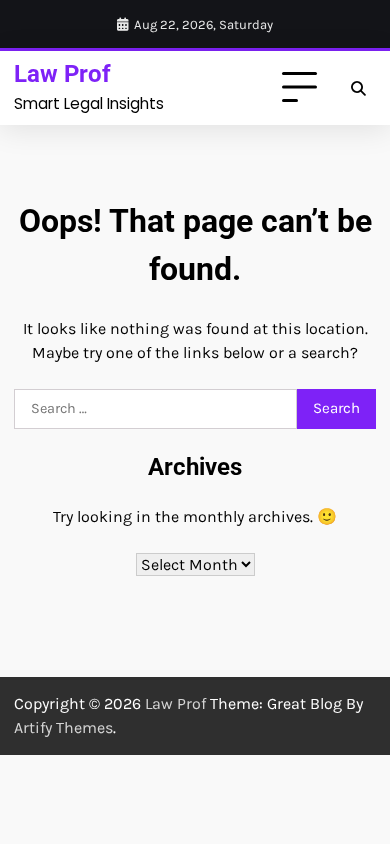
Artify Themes (63, 727)
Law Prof (62, 73)
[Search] (358, 88)
